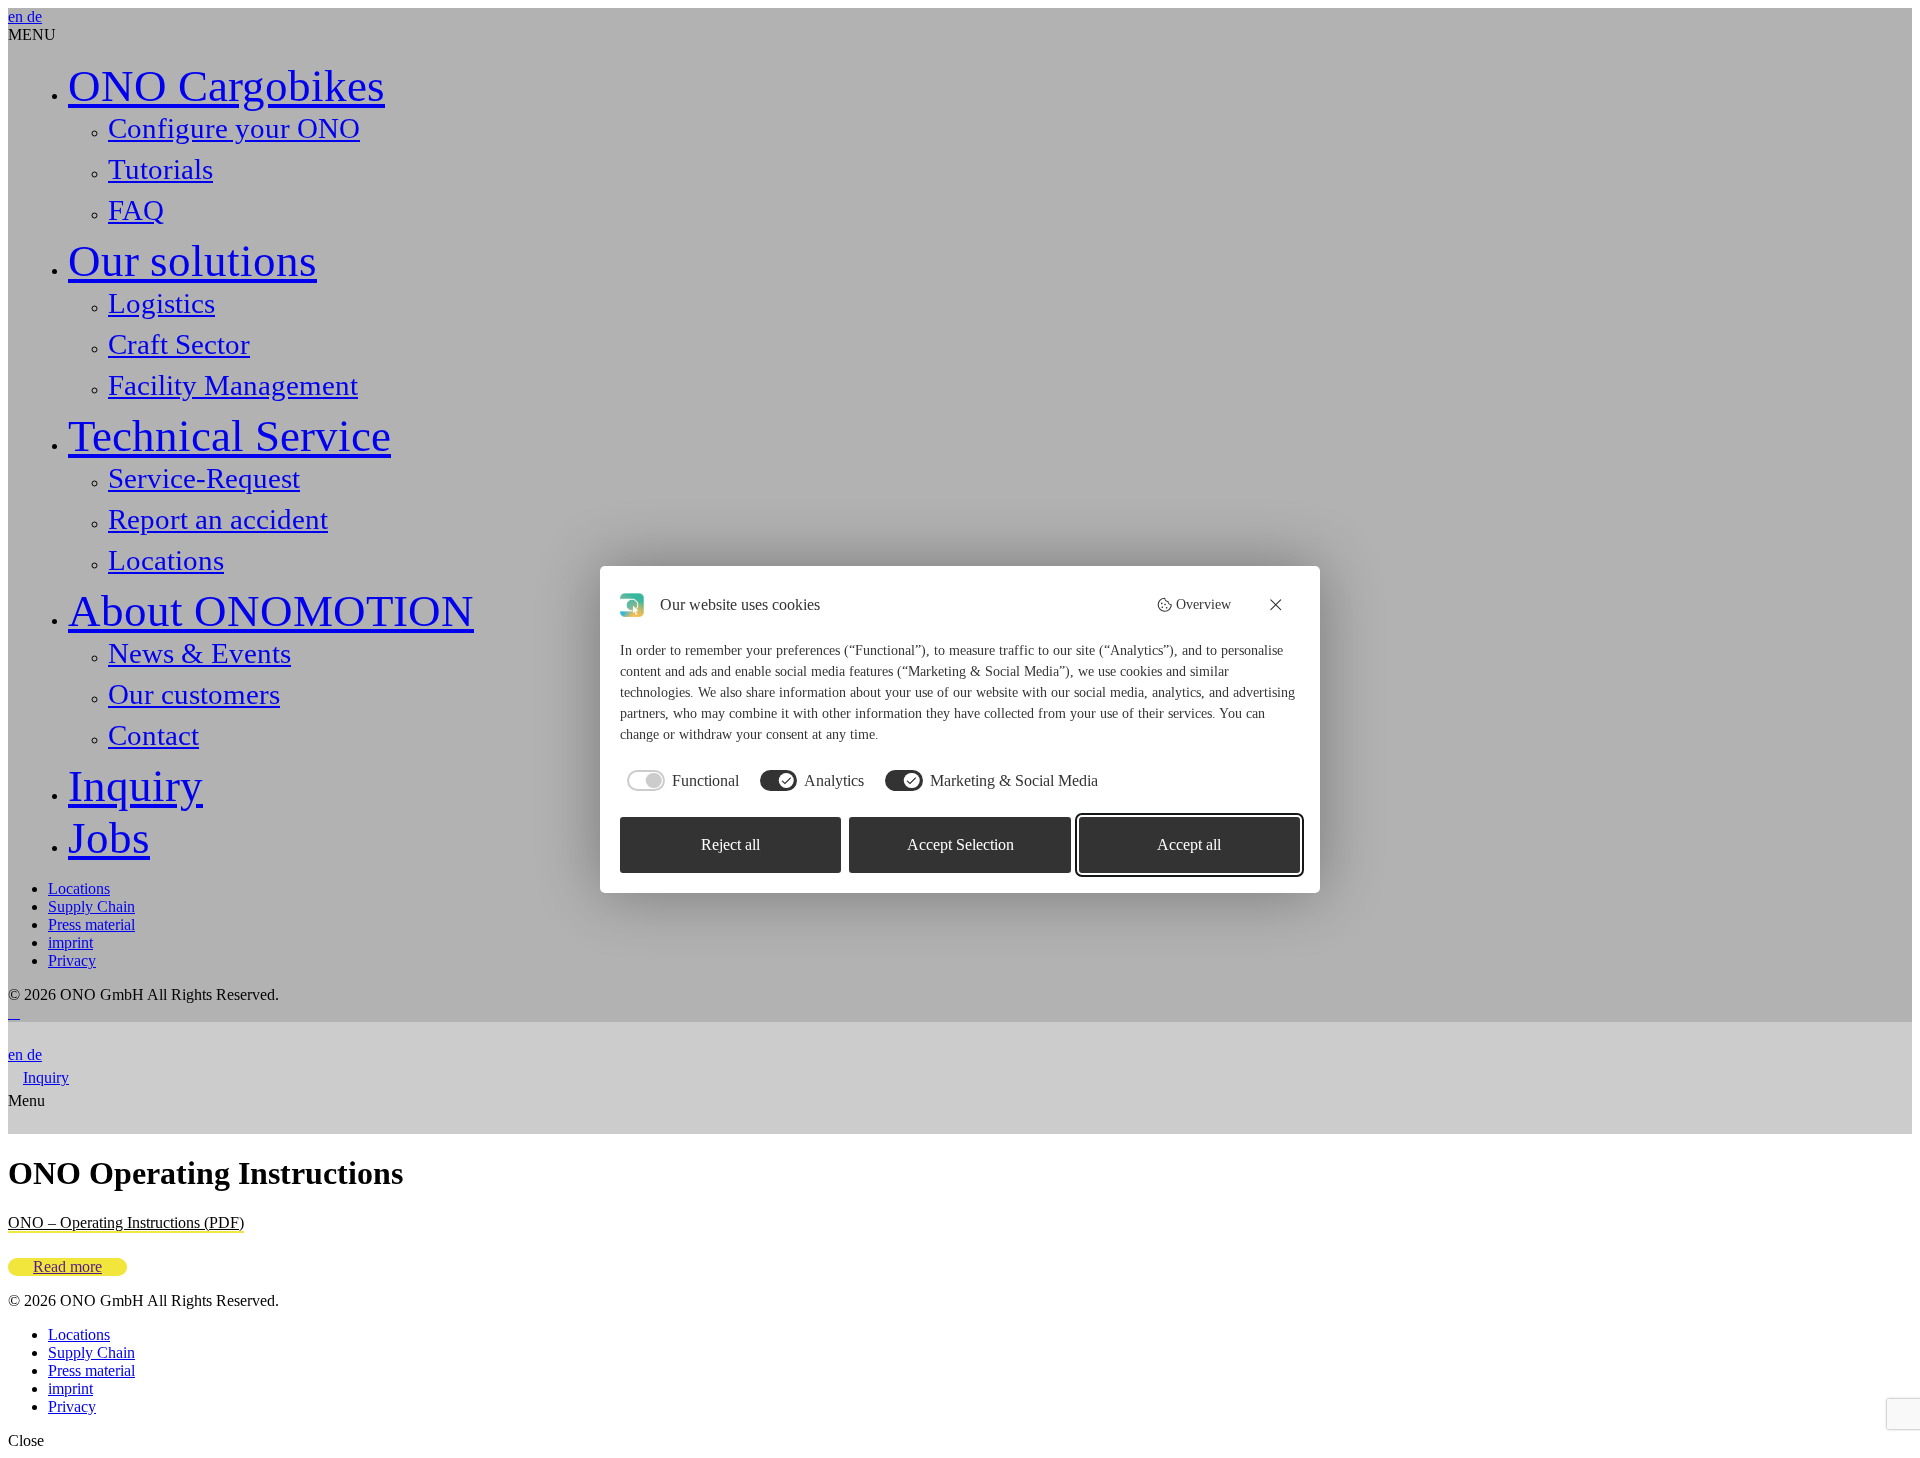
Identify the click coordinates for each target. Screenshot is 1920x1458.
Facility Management (233, 385)
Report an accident (218, 519)
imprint (70, 942)
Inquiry (135, 786)
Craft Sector (179, 344)
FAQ (136, 210)
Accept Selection (960, 844)
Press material (91, 924)
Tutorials (160, 169)
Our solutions (192, 261)
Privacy (72, 960)
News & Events (199, 653)
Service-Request (204, 478)
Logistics (161, 303)
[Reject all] (1277, 605)
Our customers (194, 694)
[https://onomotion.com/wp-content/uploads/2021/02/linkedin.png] (10, 1012)
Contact (153, 735)
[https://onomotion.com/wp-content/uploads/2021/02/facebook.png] (18, 1012)
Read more (67, 1266)
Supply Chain (91, 906)
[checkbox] (679, 781)
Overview (1203, 604)
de (34, 16)
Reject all (730, 844)
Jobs (109, 838)
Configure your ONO (234, 128)
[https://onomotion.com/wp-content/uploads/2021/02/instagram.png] (14, 1012)
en (17, 16)
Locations (166, 560)
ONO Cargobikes (226, 86)
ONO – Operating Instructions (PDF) (126, 1222)
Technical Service (229, 436)
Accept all (1189, 844)
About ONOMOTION (271, 611)
